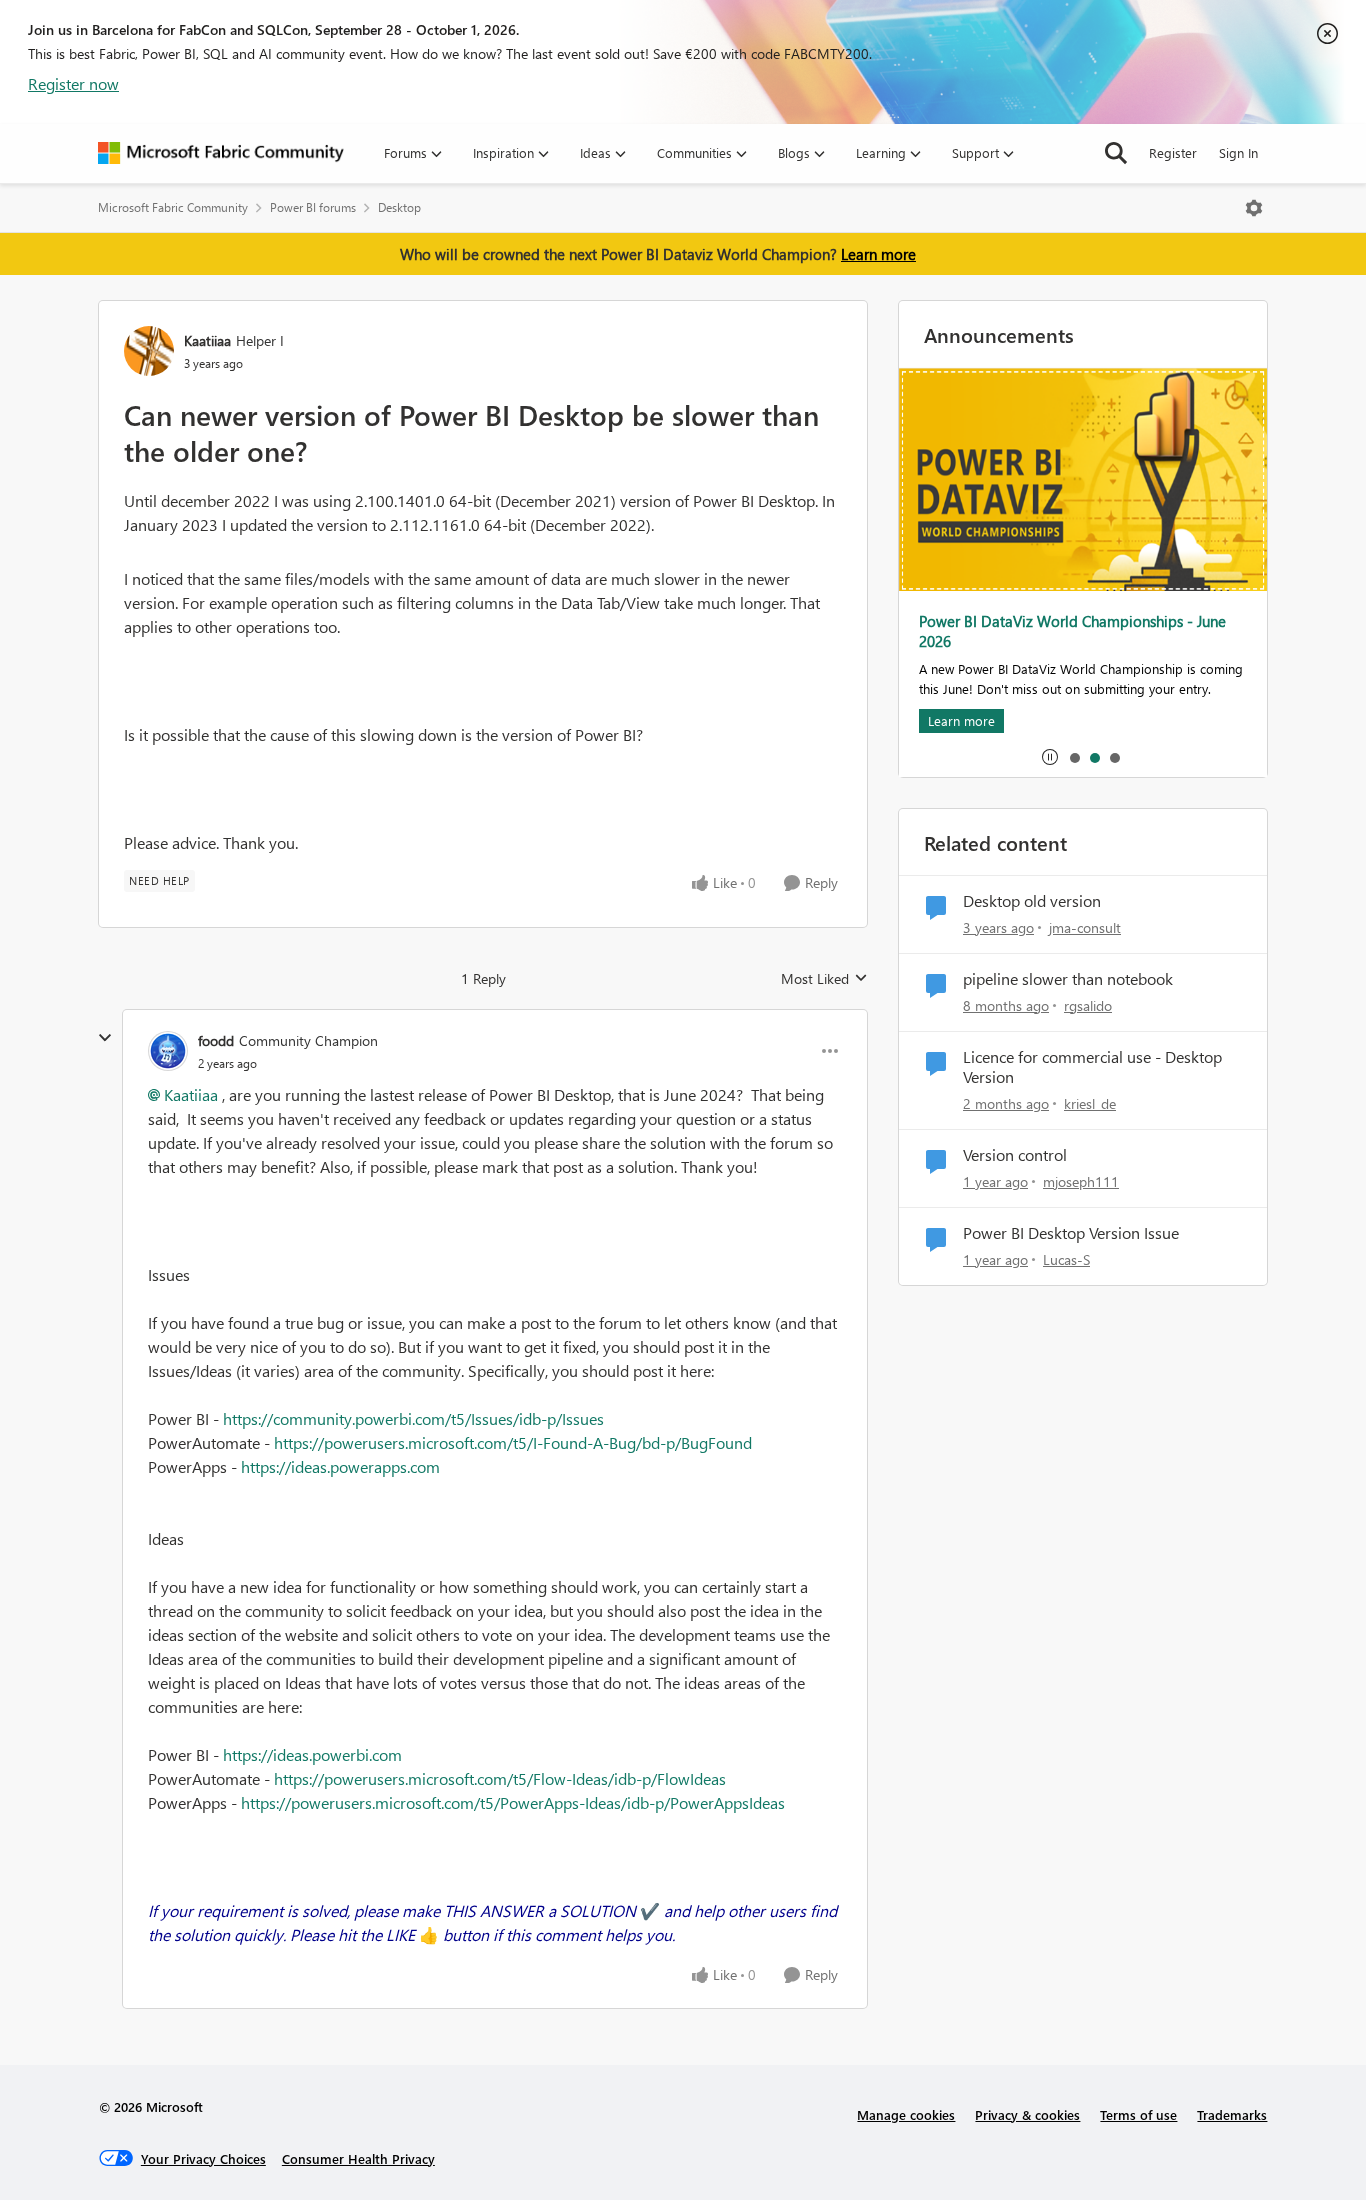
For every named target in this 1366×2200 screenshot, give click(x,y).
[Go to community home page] (221, 153)
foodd (216, 1040)
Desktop (399, 207)
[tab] (1074, 757)
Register (1173, 152)
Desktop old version (1032, 901)
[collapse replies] (105, 1038)
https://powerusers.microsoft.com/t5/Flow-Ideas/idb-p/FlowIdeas (500, 1778)
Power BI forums (313, 207)
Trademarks (1232, 2114)
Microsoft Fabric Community (173, 207)
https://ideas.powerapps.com (340, 1466)
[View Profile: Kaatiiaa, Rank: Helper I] (149, 351)
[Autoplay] (1050, 757)
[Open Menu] (1254, 208)
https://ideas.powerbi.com (312, 1754)
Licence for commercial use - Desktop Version (1092, 1067)
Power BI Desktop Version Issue (1071, 1233)
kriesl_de (1090, 1103)
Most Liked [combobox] (824, 979)
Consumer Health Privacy (358, 2158)
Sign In (1238, 152)
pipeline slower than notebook (1068, 979)
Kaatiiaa (207, 340)
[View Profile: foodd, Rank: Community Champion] (168, 1051)
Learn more (878, 254)
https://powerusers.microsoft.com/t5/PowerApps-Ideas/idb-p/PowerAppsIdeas (513, 1802)
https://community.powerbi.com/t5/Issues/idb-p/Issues (413, 1418)
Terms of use (1138, 2114)
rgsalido (1088, 1005)
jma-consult (1085, 927)
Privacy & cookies (1027, 2114)
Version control (1015, 1155)
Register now (73, 83)
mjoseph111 (1081, 1181)
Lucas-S (1066, 1259)
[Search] (1116, 153)
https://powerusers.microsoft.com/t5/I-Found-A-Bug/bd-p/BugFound (513, 1442)
